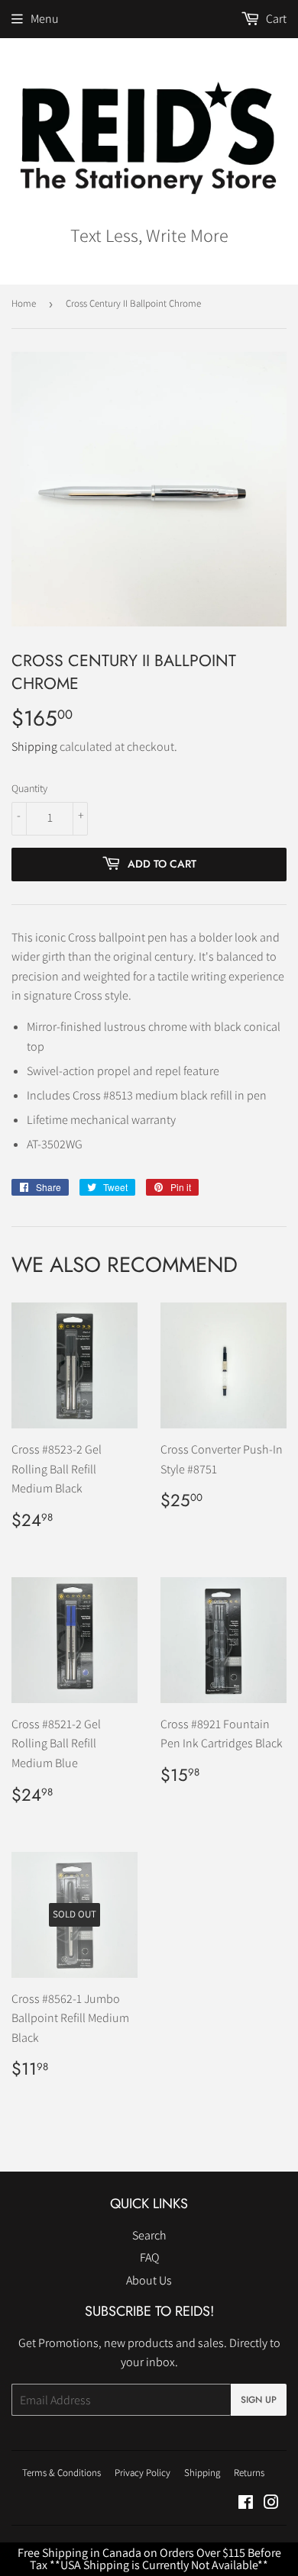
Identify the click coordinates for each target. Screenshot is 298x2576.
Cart (275, 19)
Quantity (29, 788)
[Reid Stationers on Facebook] (246, 2504)
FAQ (149, 2257)
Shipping (34, 747)
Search (149, 2235)
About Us (149, 2280)
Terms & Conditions (62, 2473)
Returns (249, 2473)
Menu (45, 19)
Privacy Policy (143, 2473)
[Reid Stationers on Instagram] (271, 2504)
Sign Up (259, 2400)
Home (24, 303)
